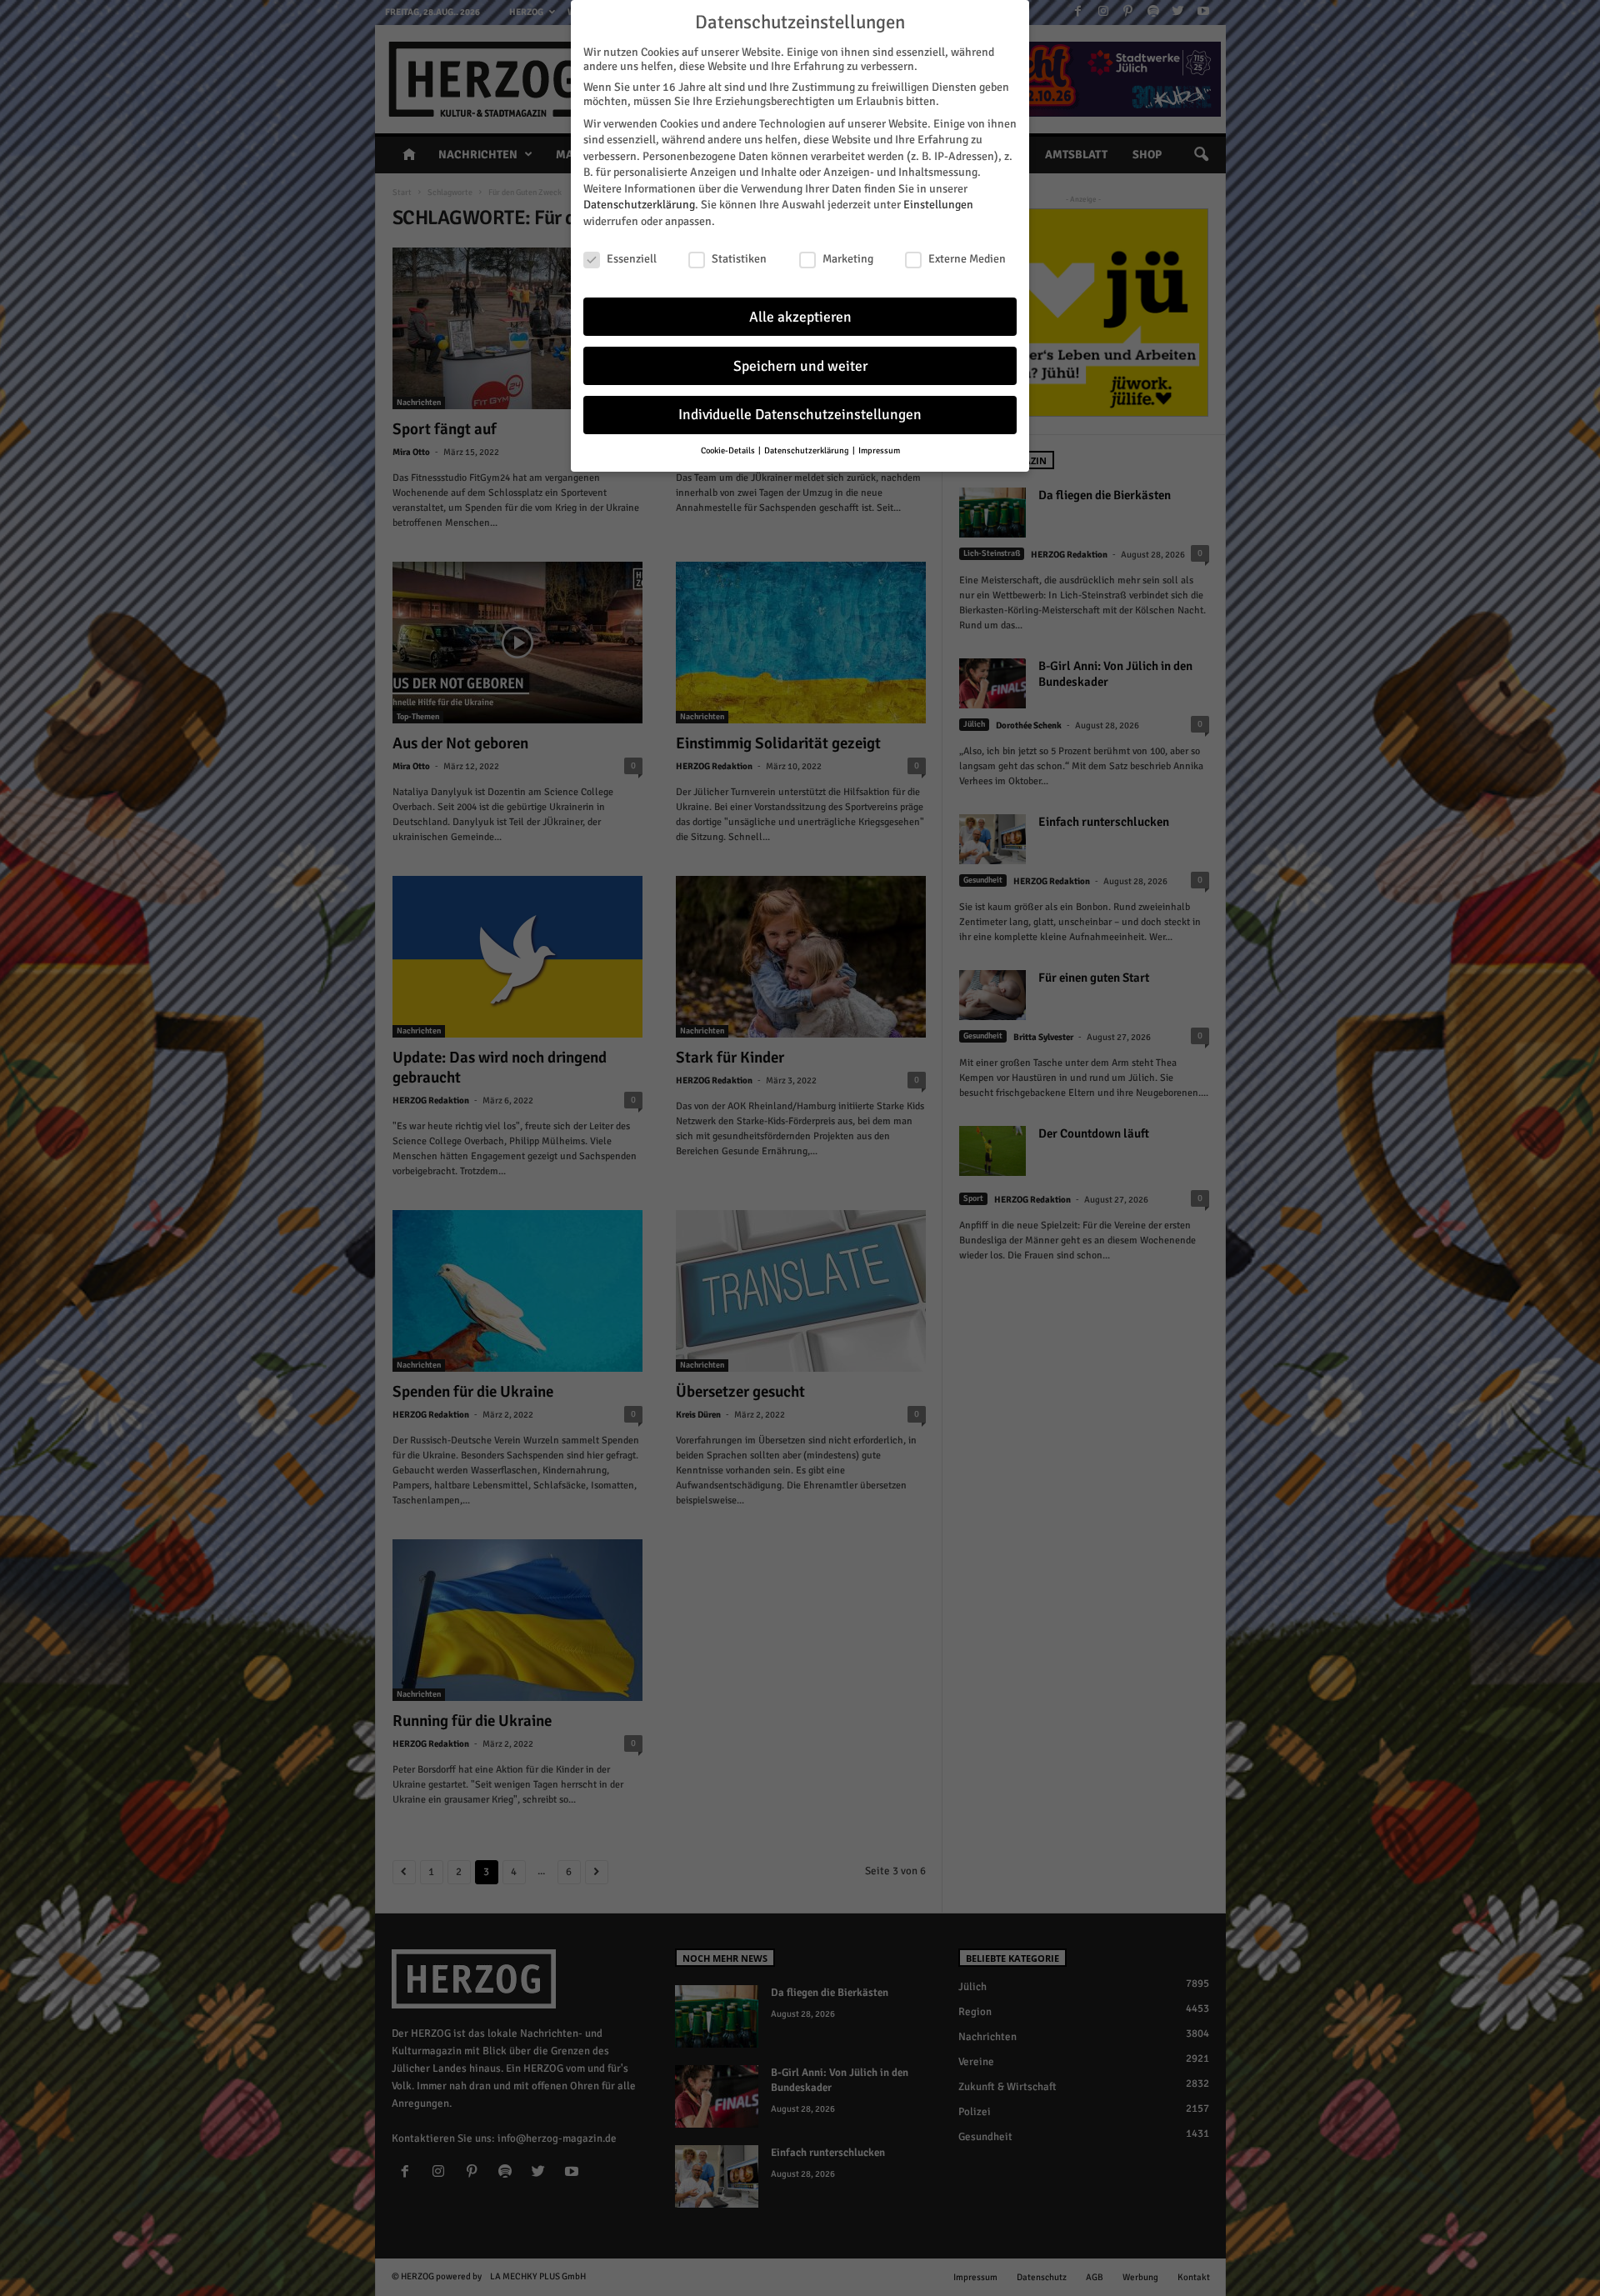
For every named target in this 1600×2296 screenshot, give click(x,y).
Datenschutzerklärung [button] (807, 450)
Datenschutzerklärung (639, 205)
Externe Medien (967, 259)
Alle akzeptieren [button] (800, 317)
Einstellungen (938, 205)
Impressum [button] (879, 450)
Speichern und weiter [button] (800, 366)
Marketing (848, 259)
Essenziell (632, 259)
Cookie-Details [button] (729, 450)
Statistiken (739, 259)
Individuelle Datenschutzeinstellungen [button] (800, 415)
